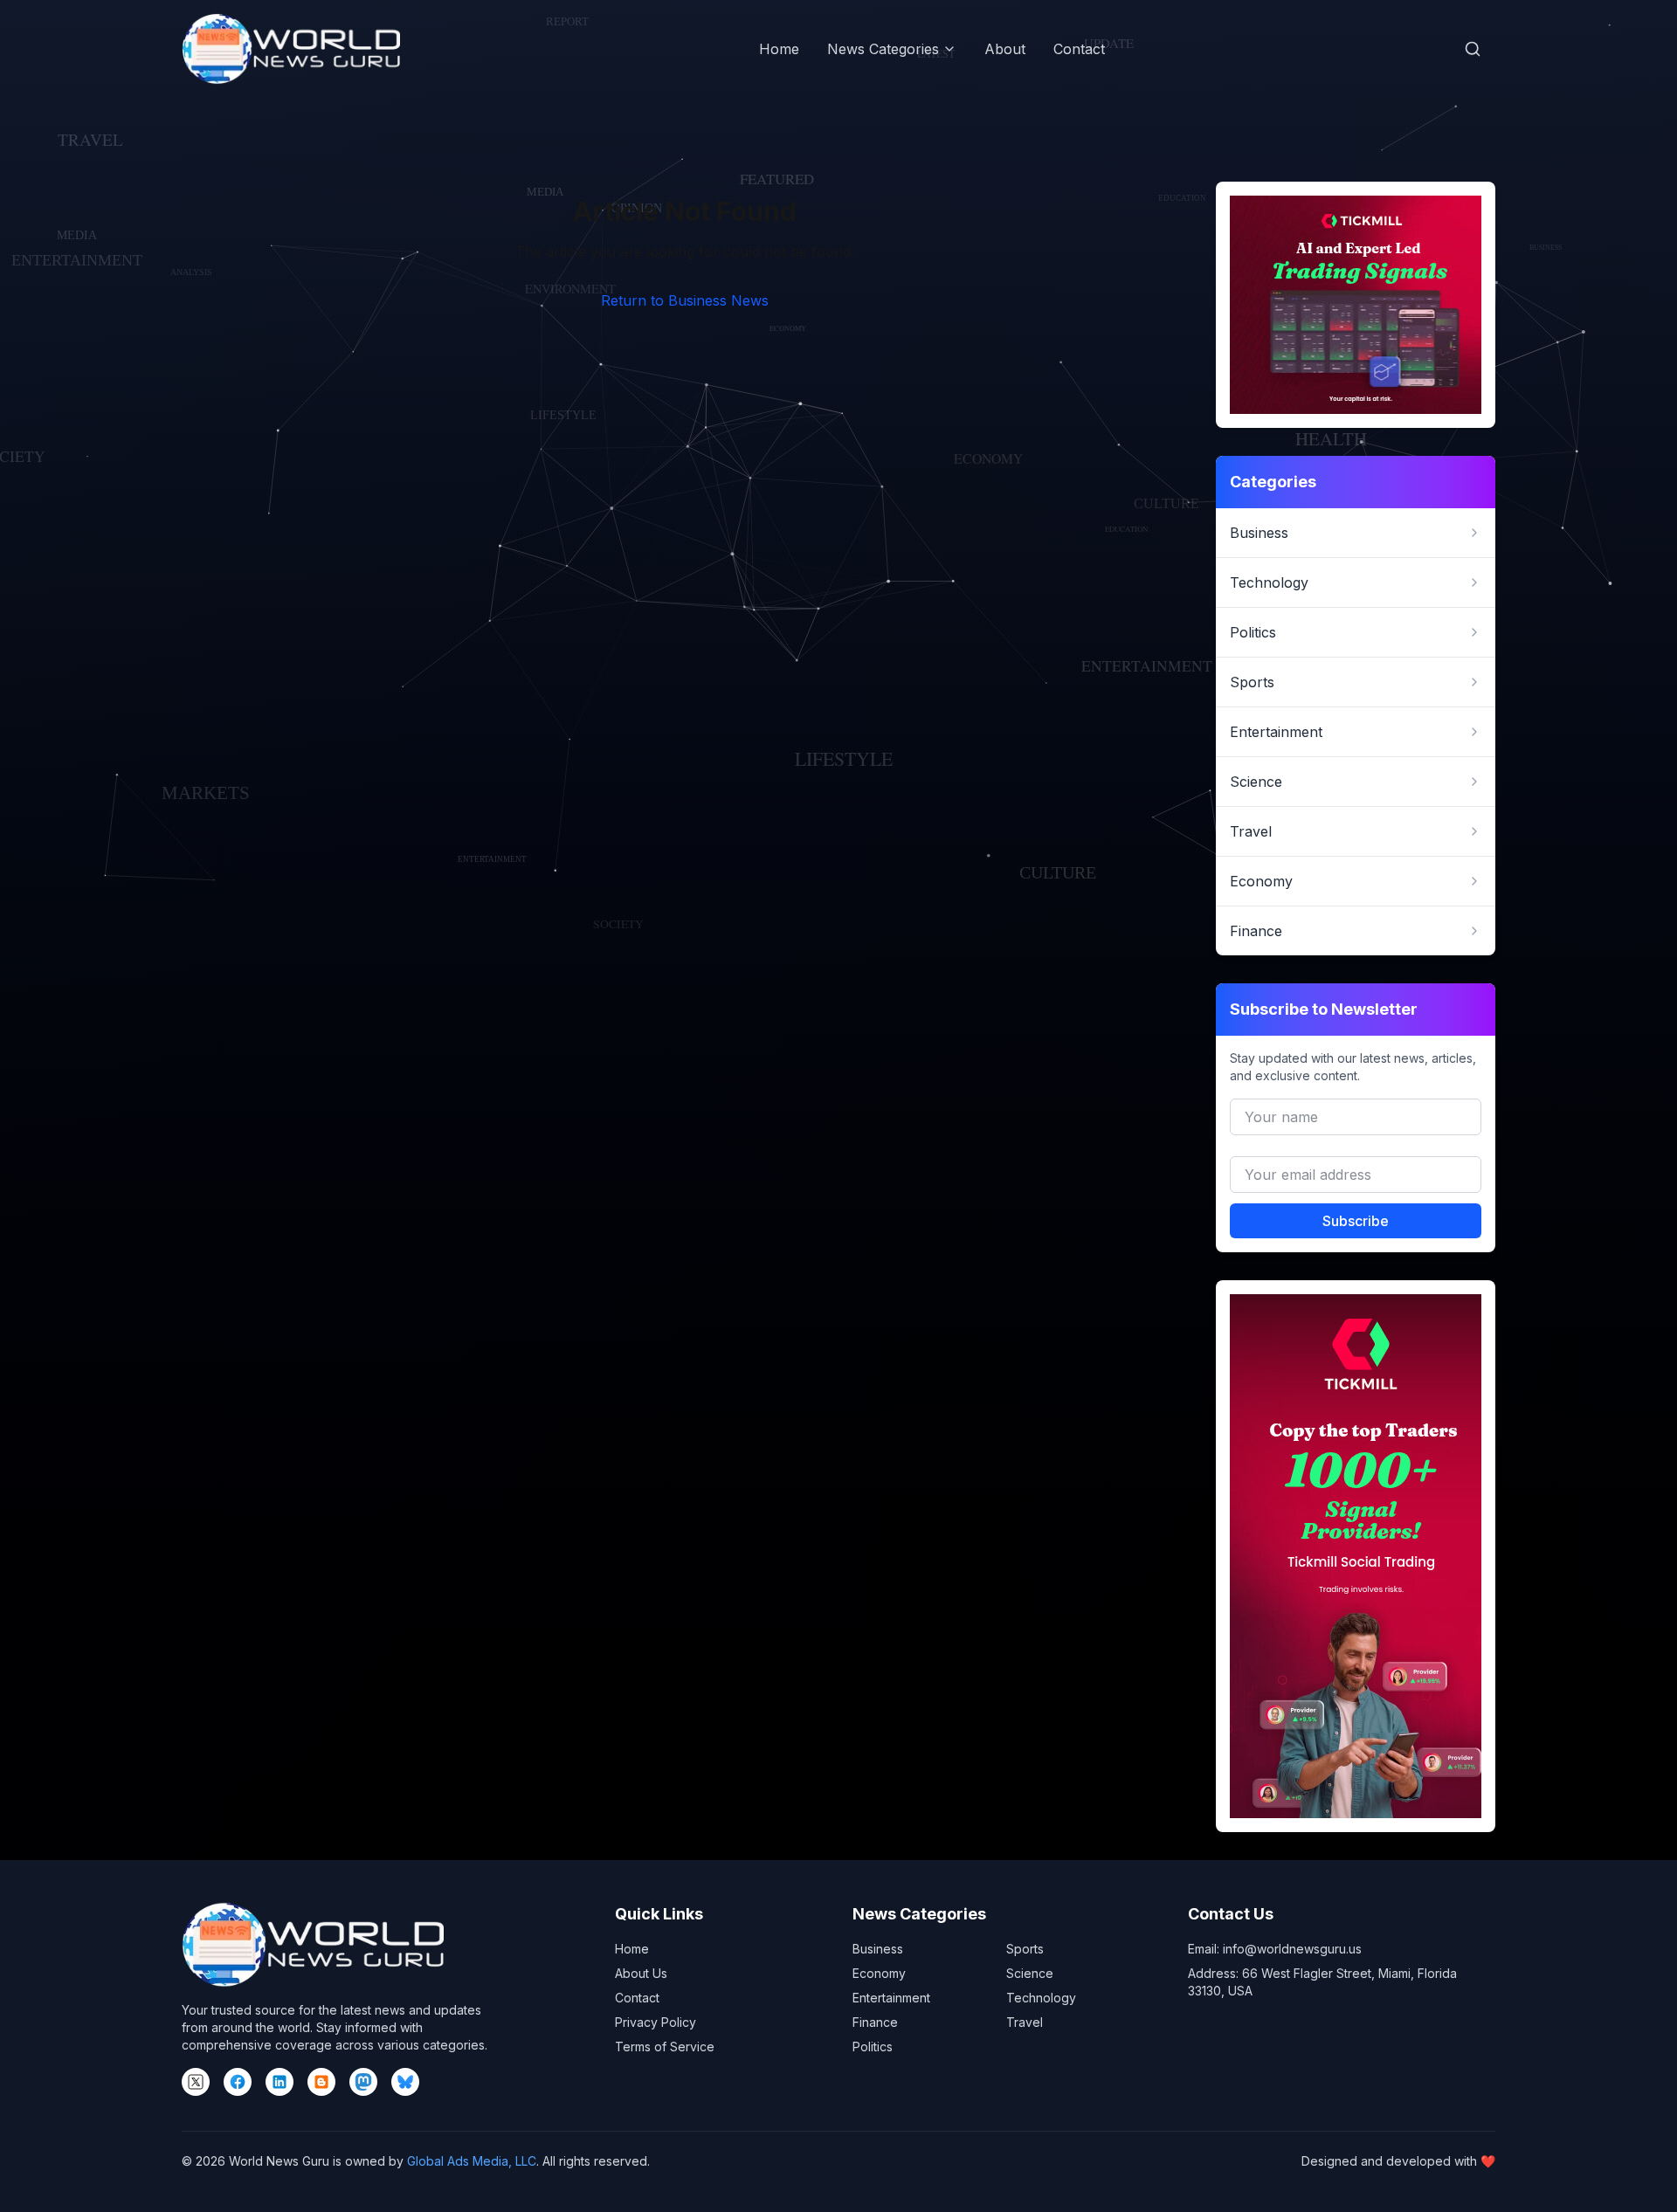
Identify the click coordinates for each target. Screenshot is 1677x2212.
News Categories (883, 49)
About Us (641, 1973)
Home (779, 49)
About (1005, 49)
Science (1030, 1973)
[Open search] (1473, 49)
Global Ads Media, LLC (472, 2161)
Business (878, 1949)
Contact (1079, 49)
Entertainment (891, 1998)
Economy (879, 1973)
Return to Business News (685, 300)
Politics (873, 2047)
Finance (875, 2022)
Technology (1041, 1998)
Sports (1025, 1949)
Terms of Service (665, 2047)
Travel (1025, 2022)
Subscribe (1356, 1221)
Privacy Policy (656, 2022)
